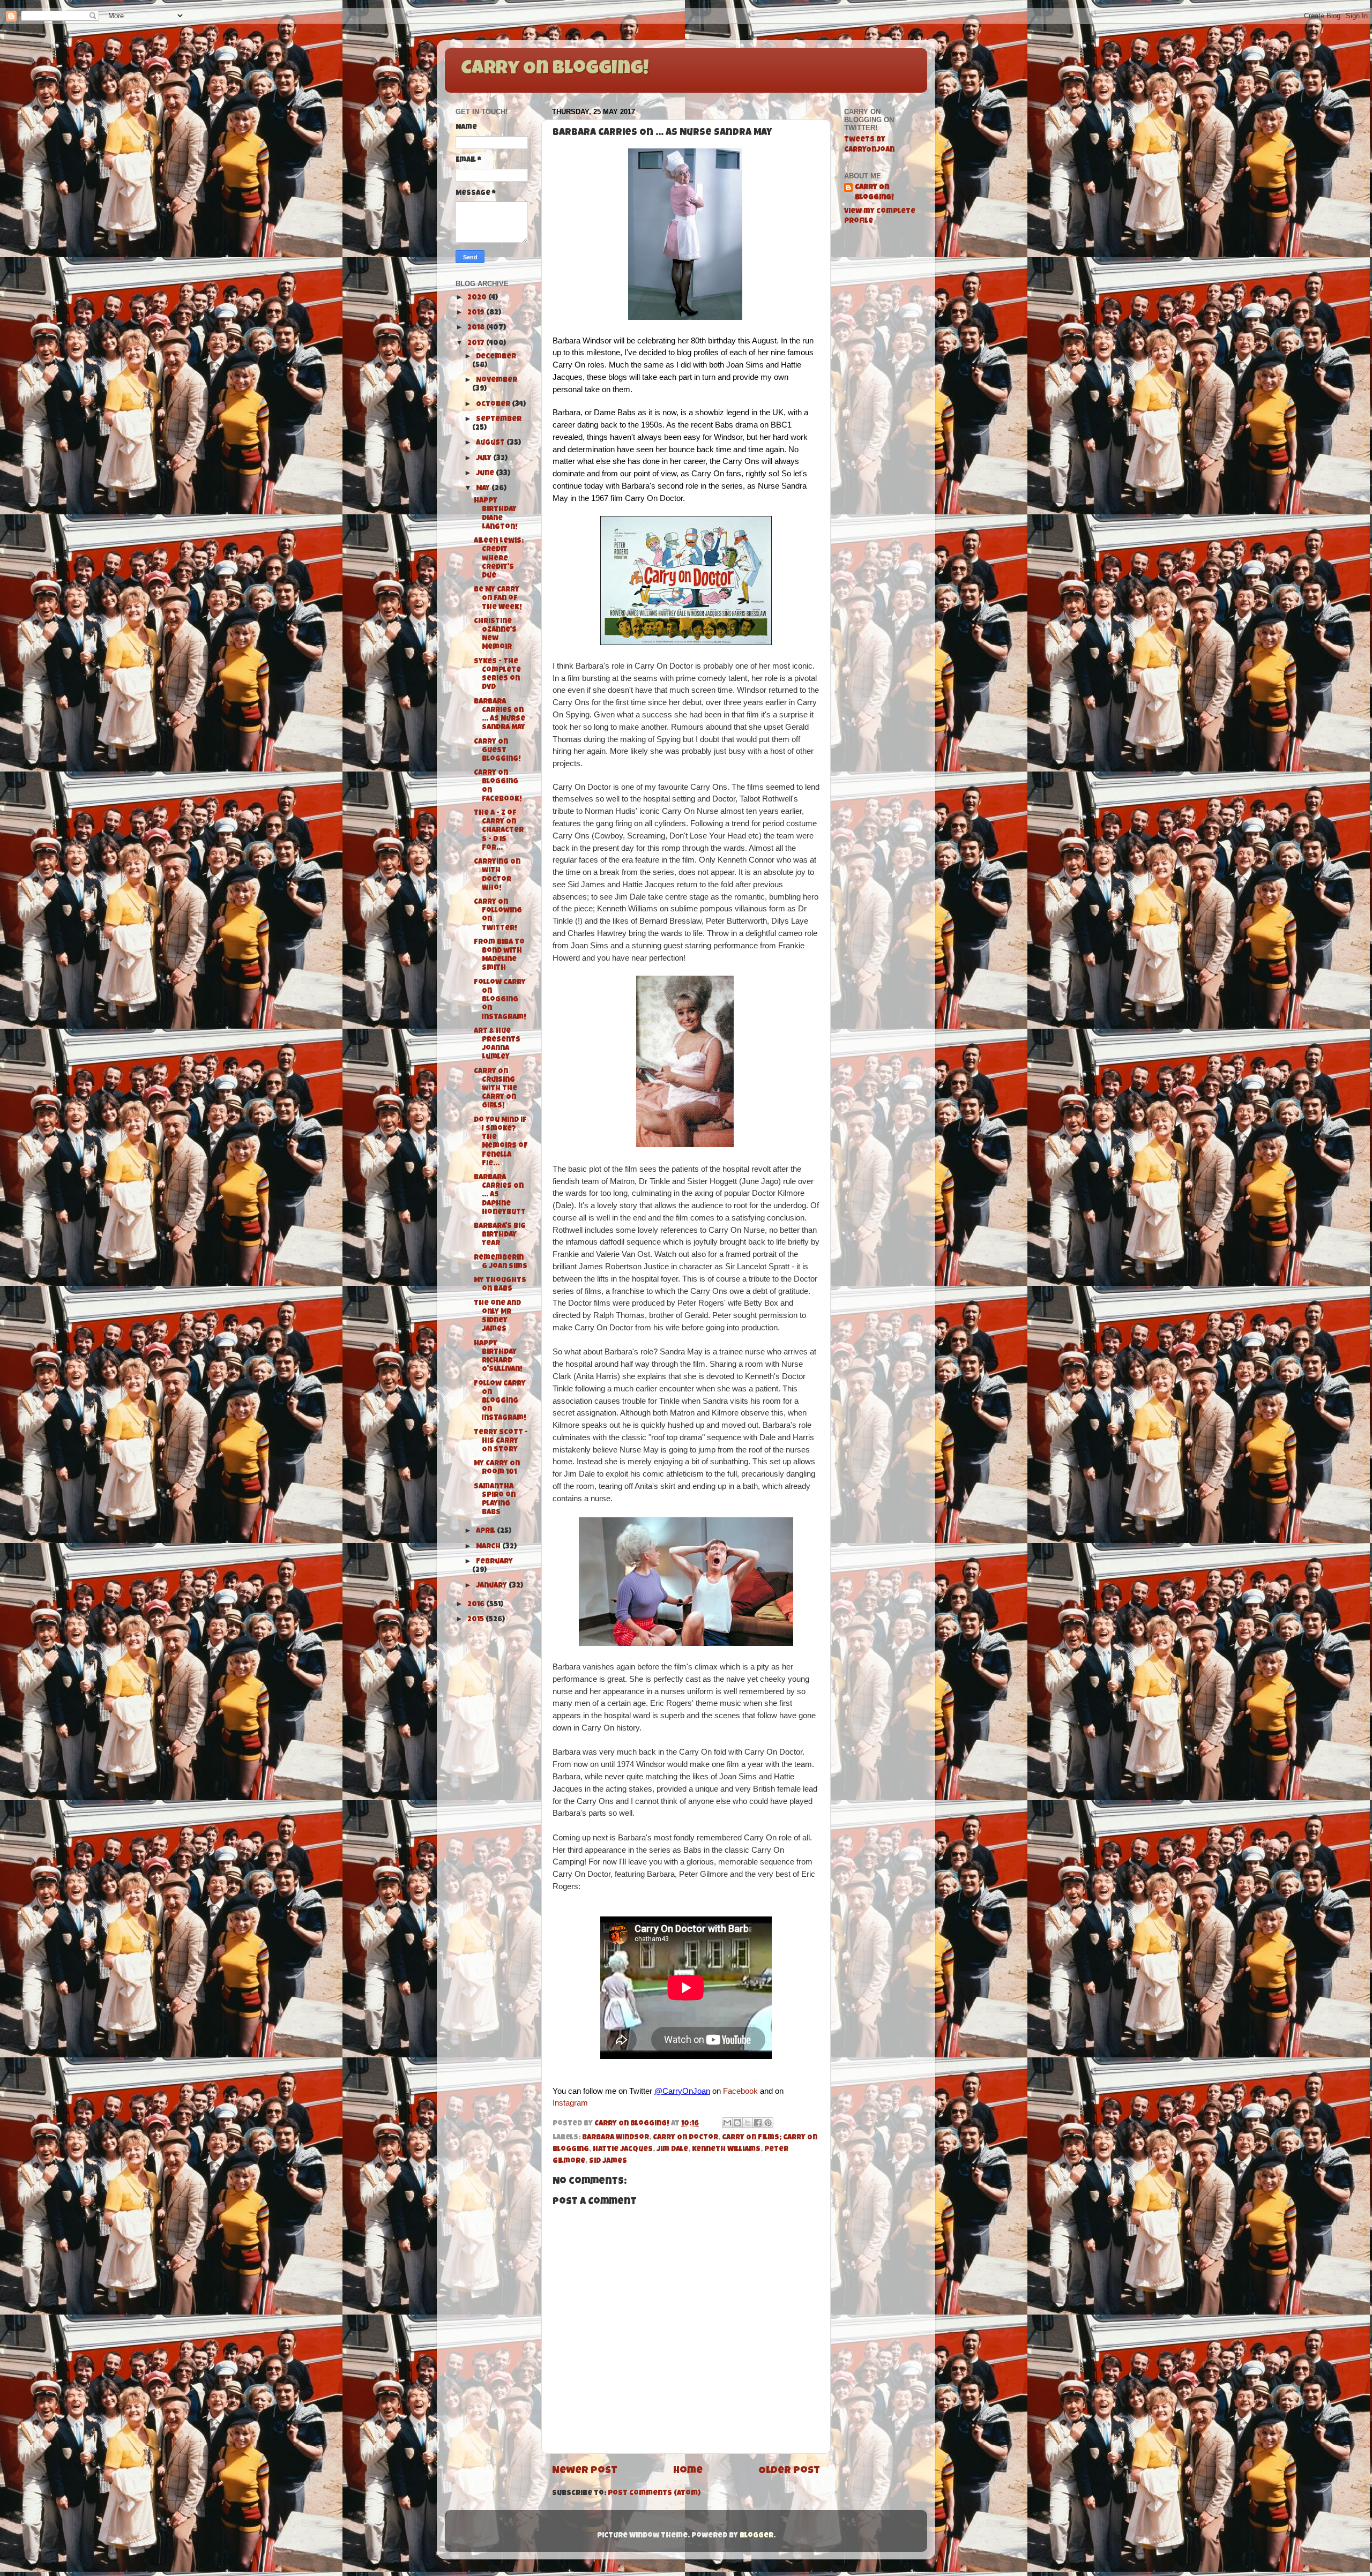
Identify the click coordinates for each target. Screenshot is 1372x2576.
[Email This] (727, 2123)
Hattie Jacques (623, 2150)
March (489, 1547)
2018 (477, 328)
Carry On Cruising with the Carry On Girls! (495, 1089)
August (491, 443)
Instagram (570, 2103)
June (486, 474)
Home (688, 2471)
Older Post (789, 2471)
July (484, 459)
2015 (476, 1620)
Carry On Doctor (685, 2138)
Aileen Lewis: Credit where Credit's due (499, 559)
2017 (477, 344)
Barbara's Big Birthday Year (500, 1235)
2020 (478, 298)
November (497, 381)
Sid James (608, 2162)
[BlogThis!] (737, 2123)
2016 (477, 1605)
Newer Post (585, 2471)
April (486, 1532)
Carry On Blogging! (555, 70)
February (494, 1562)
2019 (477, 313)
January (492, 1586)
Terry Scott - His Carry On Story (501, 1441)
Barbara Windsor (616, 2138)
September (499, 420)
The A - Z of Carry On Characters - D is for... (499, 831)
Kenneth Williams (726, 2150)
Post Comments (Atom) (654, 2494)
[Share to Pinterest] (768, 2123)
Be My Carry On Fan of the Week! (498, 599)
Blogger (756, 2536)
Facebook (740, 2091)
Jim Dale (672, 2150)
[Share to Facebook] (758, 2123)
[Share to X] (748, 2123)
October (494, 405)
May (484, 489)
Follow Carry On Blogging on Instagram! (500, 1000)
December (496, 357)
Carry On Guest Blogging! (497, 751)
